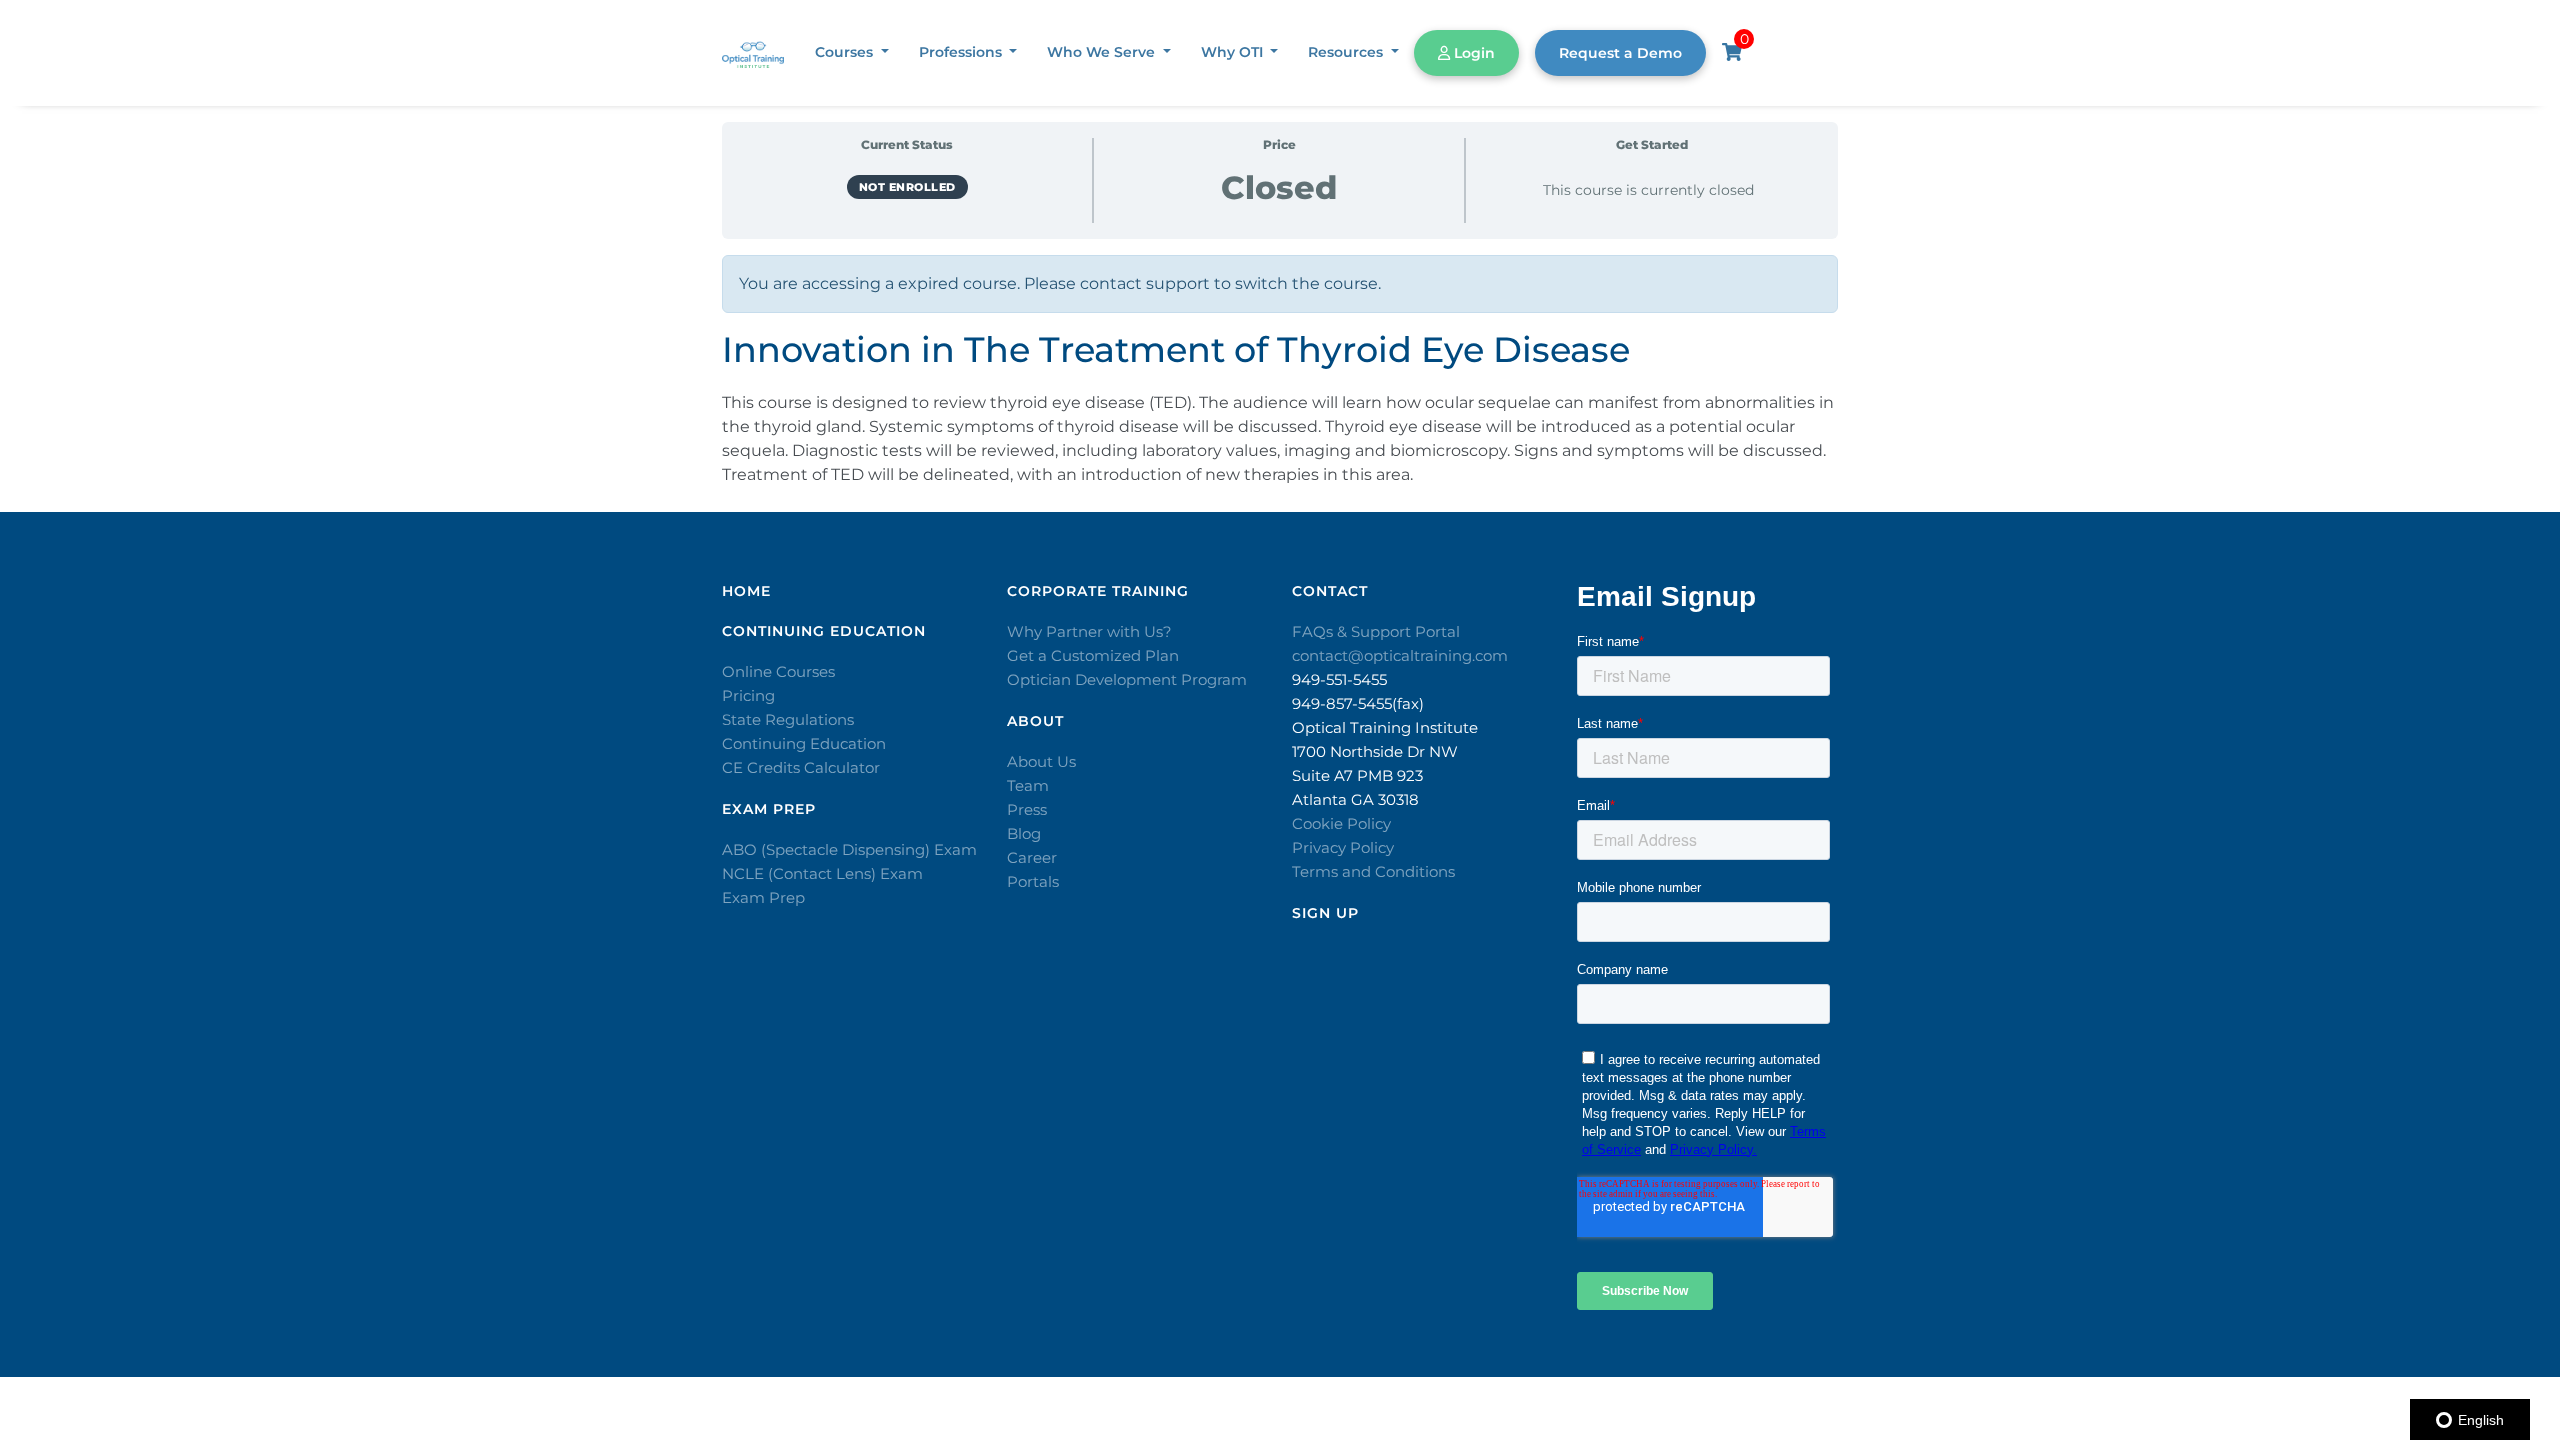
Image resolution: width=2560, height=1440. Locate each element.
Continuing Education (804, 743)
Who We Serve (1103, 52)
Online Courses (778, 671)
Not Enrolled (907, 187)
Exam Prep (763, 897)
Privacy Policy (1343, 847)
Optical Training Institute (1385, 727)
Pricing (748, 695)
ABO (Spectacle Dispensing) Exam (849, 849)
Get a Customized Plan (1093, 655)
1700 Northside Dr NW (1375, 751)
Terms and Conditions (1373, 871)
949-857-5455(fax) (1358, 703)
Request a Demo (1620, 53)
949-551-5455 (1339, 679)
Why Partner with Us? (1089, 631)
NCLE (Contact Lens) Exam (822, 873)
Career (1032, 857)
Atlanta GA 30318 (1355, 799)
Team (1028, 785)
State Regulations (788, 719)
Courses (846, 52)
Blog (1024, 833)
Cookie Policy (1341, 823)
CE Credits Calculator (801, 767)
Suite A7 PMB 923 (1357, 775)
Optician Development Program (1127, 679)
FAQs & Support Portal (1376, 631)
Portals (1033, 881)
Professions (962, 52)
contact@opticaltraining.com (1400, 655)
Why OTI (1234, 52)
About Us (1041, 761)
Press (1027, 809)
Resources (1347, 52)
